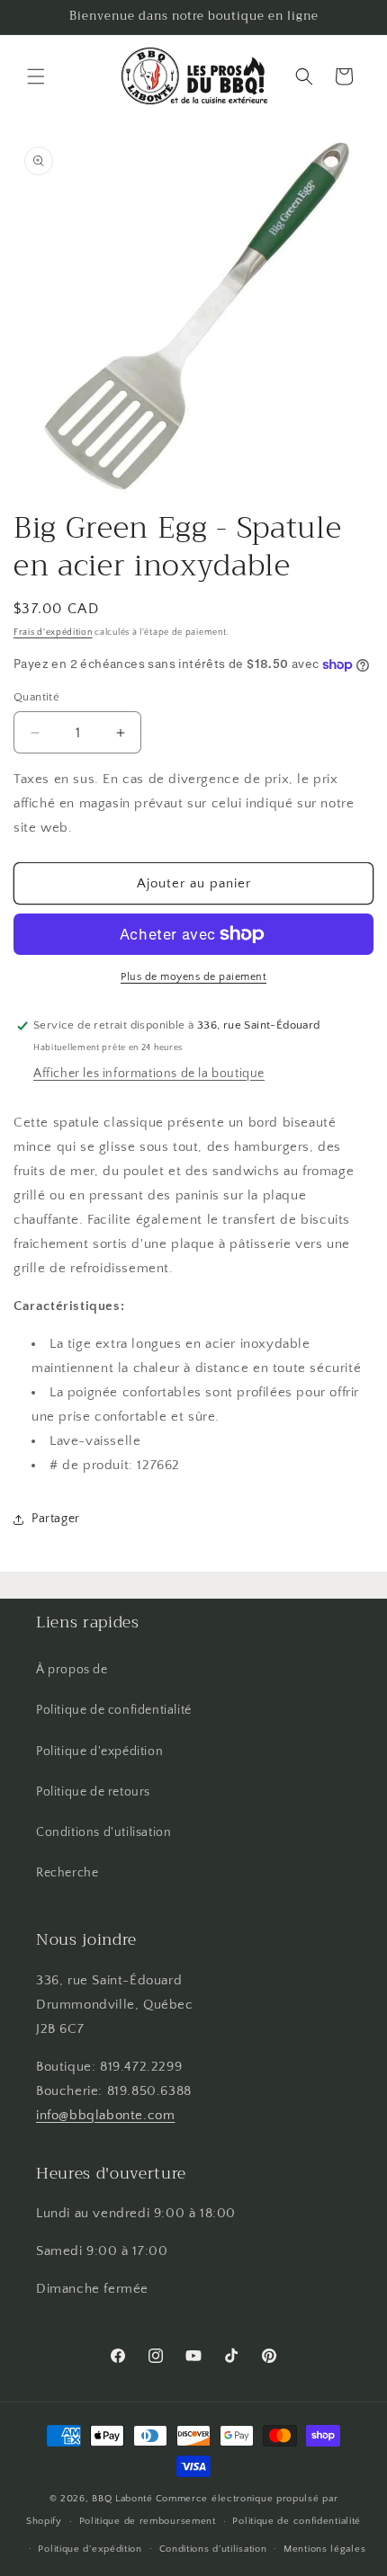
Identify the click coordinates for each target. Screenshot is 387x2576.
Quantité (36, 697)
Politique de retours (93, 1792)
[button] (36, 76)
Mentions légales (324, 2549)
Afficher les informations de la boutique (149, 1074)
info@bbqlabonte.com (105, 2115)
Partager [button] (56, 1519)
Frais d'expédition (53, 633)
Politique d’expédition (90, 2549)
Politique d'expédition (99, 1752)
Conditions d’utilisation (213, 2549)
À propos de (72, 1670)
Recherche (67, 1873)
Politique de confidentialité (114, 1710)
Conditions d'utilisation (103, 1832)
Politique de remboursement (148, 2521)
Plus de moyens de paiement (193, 977)
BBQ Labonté (122, 2499)
